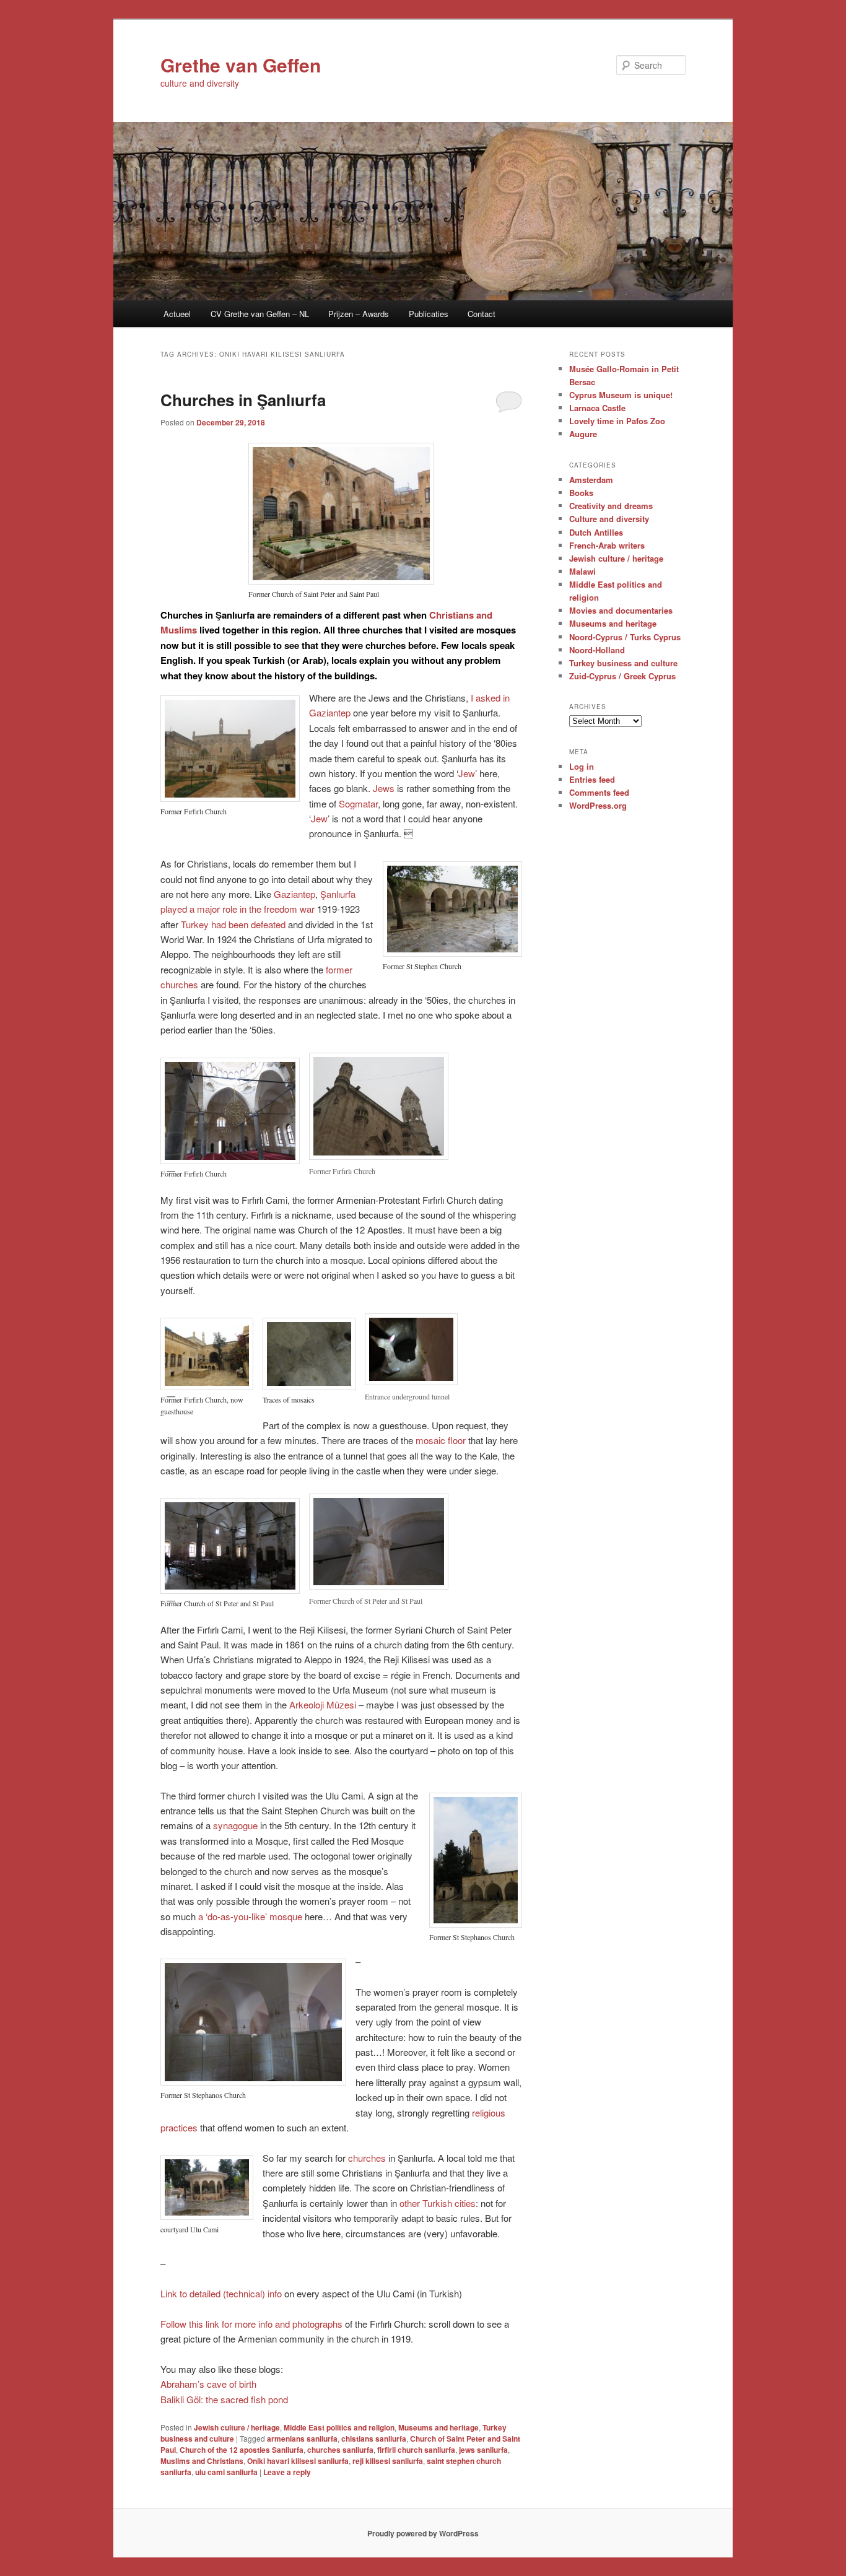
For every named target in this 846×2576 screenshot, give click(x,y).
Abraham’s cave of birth (208, 2384)
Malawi (582, 571)
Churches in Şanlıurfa (243, 400)
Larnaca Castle (597, 408)
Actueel (177, 314)
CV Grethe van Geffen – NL (260, 314)
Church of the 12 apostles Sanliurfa (242, 2450)
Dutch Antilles (596, 532)
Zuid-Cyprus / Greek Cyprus (622, 676)
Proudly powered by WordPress (423, 2533)
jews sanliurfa (483, 2450)
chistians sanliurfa (374, 2439)
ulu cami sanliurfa (226, 2472)
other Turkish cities (438, 2203)
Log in (582, 766)
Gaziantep (294, 894)
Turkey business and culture (623, 663)
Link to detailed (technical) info (221, 2293)
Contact (482, 314)
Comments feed (599, 792)
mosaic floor (441, 1440)
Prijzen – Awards (359, 314)
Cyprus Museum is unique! (621, 395)
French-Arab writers (607, 545)
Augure (583, 434)
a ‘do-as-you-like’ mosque (250, 1916)
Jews (384, 788)
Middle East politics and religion (339, 2427)
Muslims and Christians (202, 2461)
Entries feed (592, 779)
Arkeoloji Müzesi (323, 1704)
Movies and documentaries (621, 610)
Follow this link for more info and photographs (251, 2324)
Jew (467, 773)
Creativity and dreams (611, 506)
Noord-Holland (597, 650)
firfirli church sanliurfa (416, 2450)
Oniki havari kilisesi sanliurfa (298, 2461)
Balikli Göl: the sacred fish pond (224, 2399)
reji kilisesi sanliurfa (388, 2461)
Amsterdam (591, 480)
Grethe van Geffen (241, 65)
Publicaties (429, 314)
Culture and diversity (609, 519)
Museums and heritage (438, 2427)
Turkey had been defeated (233, 924)
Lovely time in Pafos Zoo (617, 421)
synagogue (235, 1825)
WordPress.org (598, 805)
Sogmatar (358, 803)
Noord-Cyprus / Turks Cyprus (625, 637)
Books (581, 493)
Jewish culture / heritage (237, 2427)
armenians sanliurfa (302, 2439)
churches (367, 2158)
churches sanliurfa (340, 2450)
